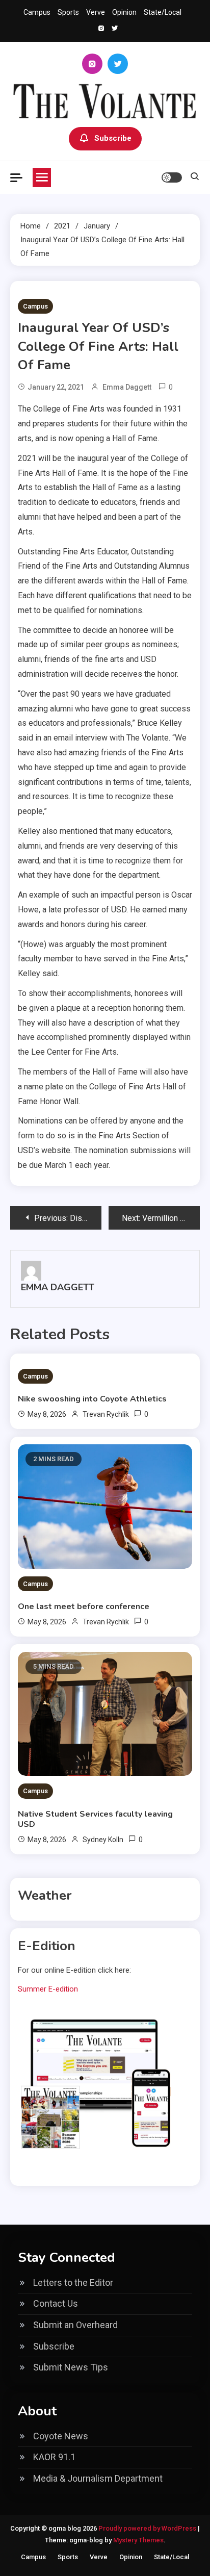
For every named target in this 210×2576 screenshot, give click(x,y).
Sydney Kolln (103, 1840)
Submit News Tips (71, 2367)
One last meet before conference (84, 1606)
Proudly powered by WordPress (148, 2528)
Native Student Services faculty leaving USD (95, 1819)
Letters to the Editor (73, 2282)
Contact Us (56, 2303)
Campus (37, 12)
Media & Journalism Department (98, 2478)
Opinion (124, 12)
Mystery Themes (138, 2540)
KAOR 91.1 (54, 2457)
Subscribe (113, 138)
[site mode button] (172, 177)
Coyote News (61, 2436)
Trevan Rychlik (106, 1414)
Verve (96, 12)
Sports (68, 12)
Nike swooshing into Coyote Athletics (92, 1399)
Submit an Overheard (75, 2325)
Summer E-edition (48, 1989)
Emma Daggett (127, 387)
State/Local (163, 12)
